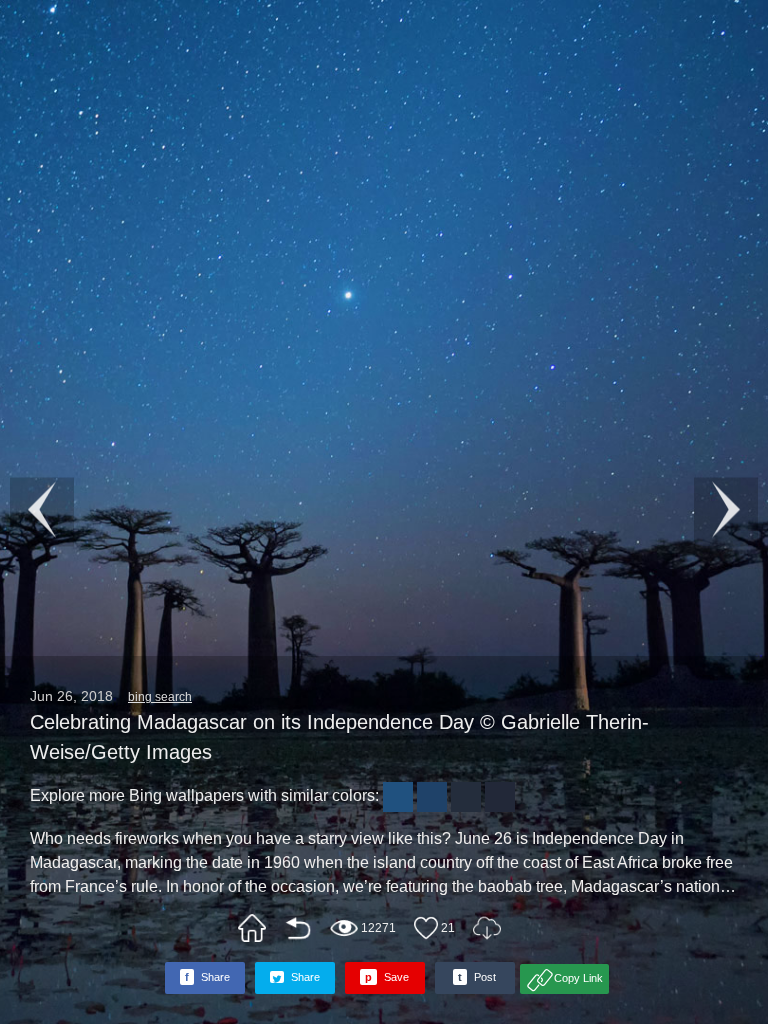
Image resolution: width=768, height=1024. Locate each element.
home (252, 928)
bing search (160, 697)
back (298, 928)
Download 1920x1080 (487, 928)
